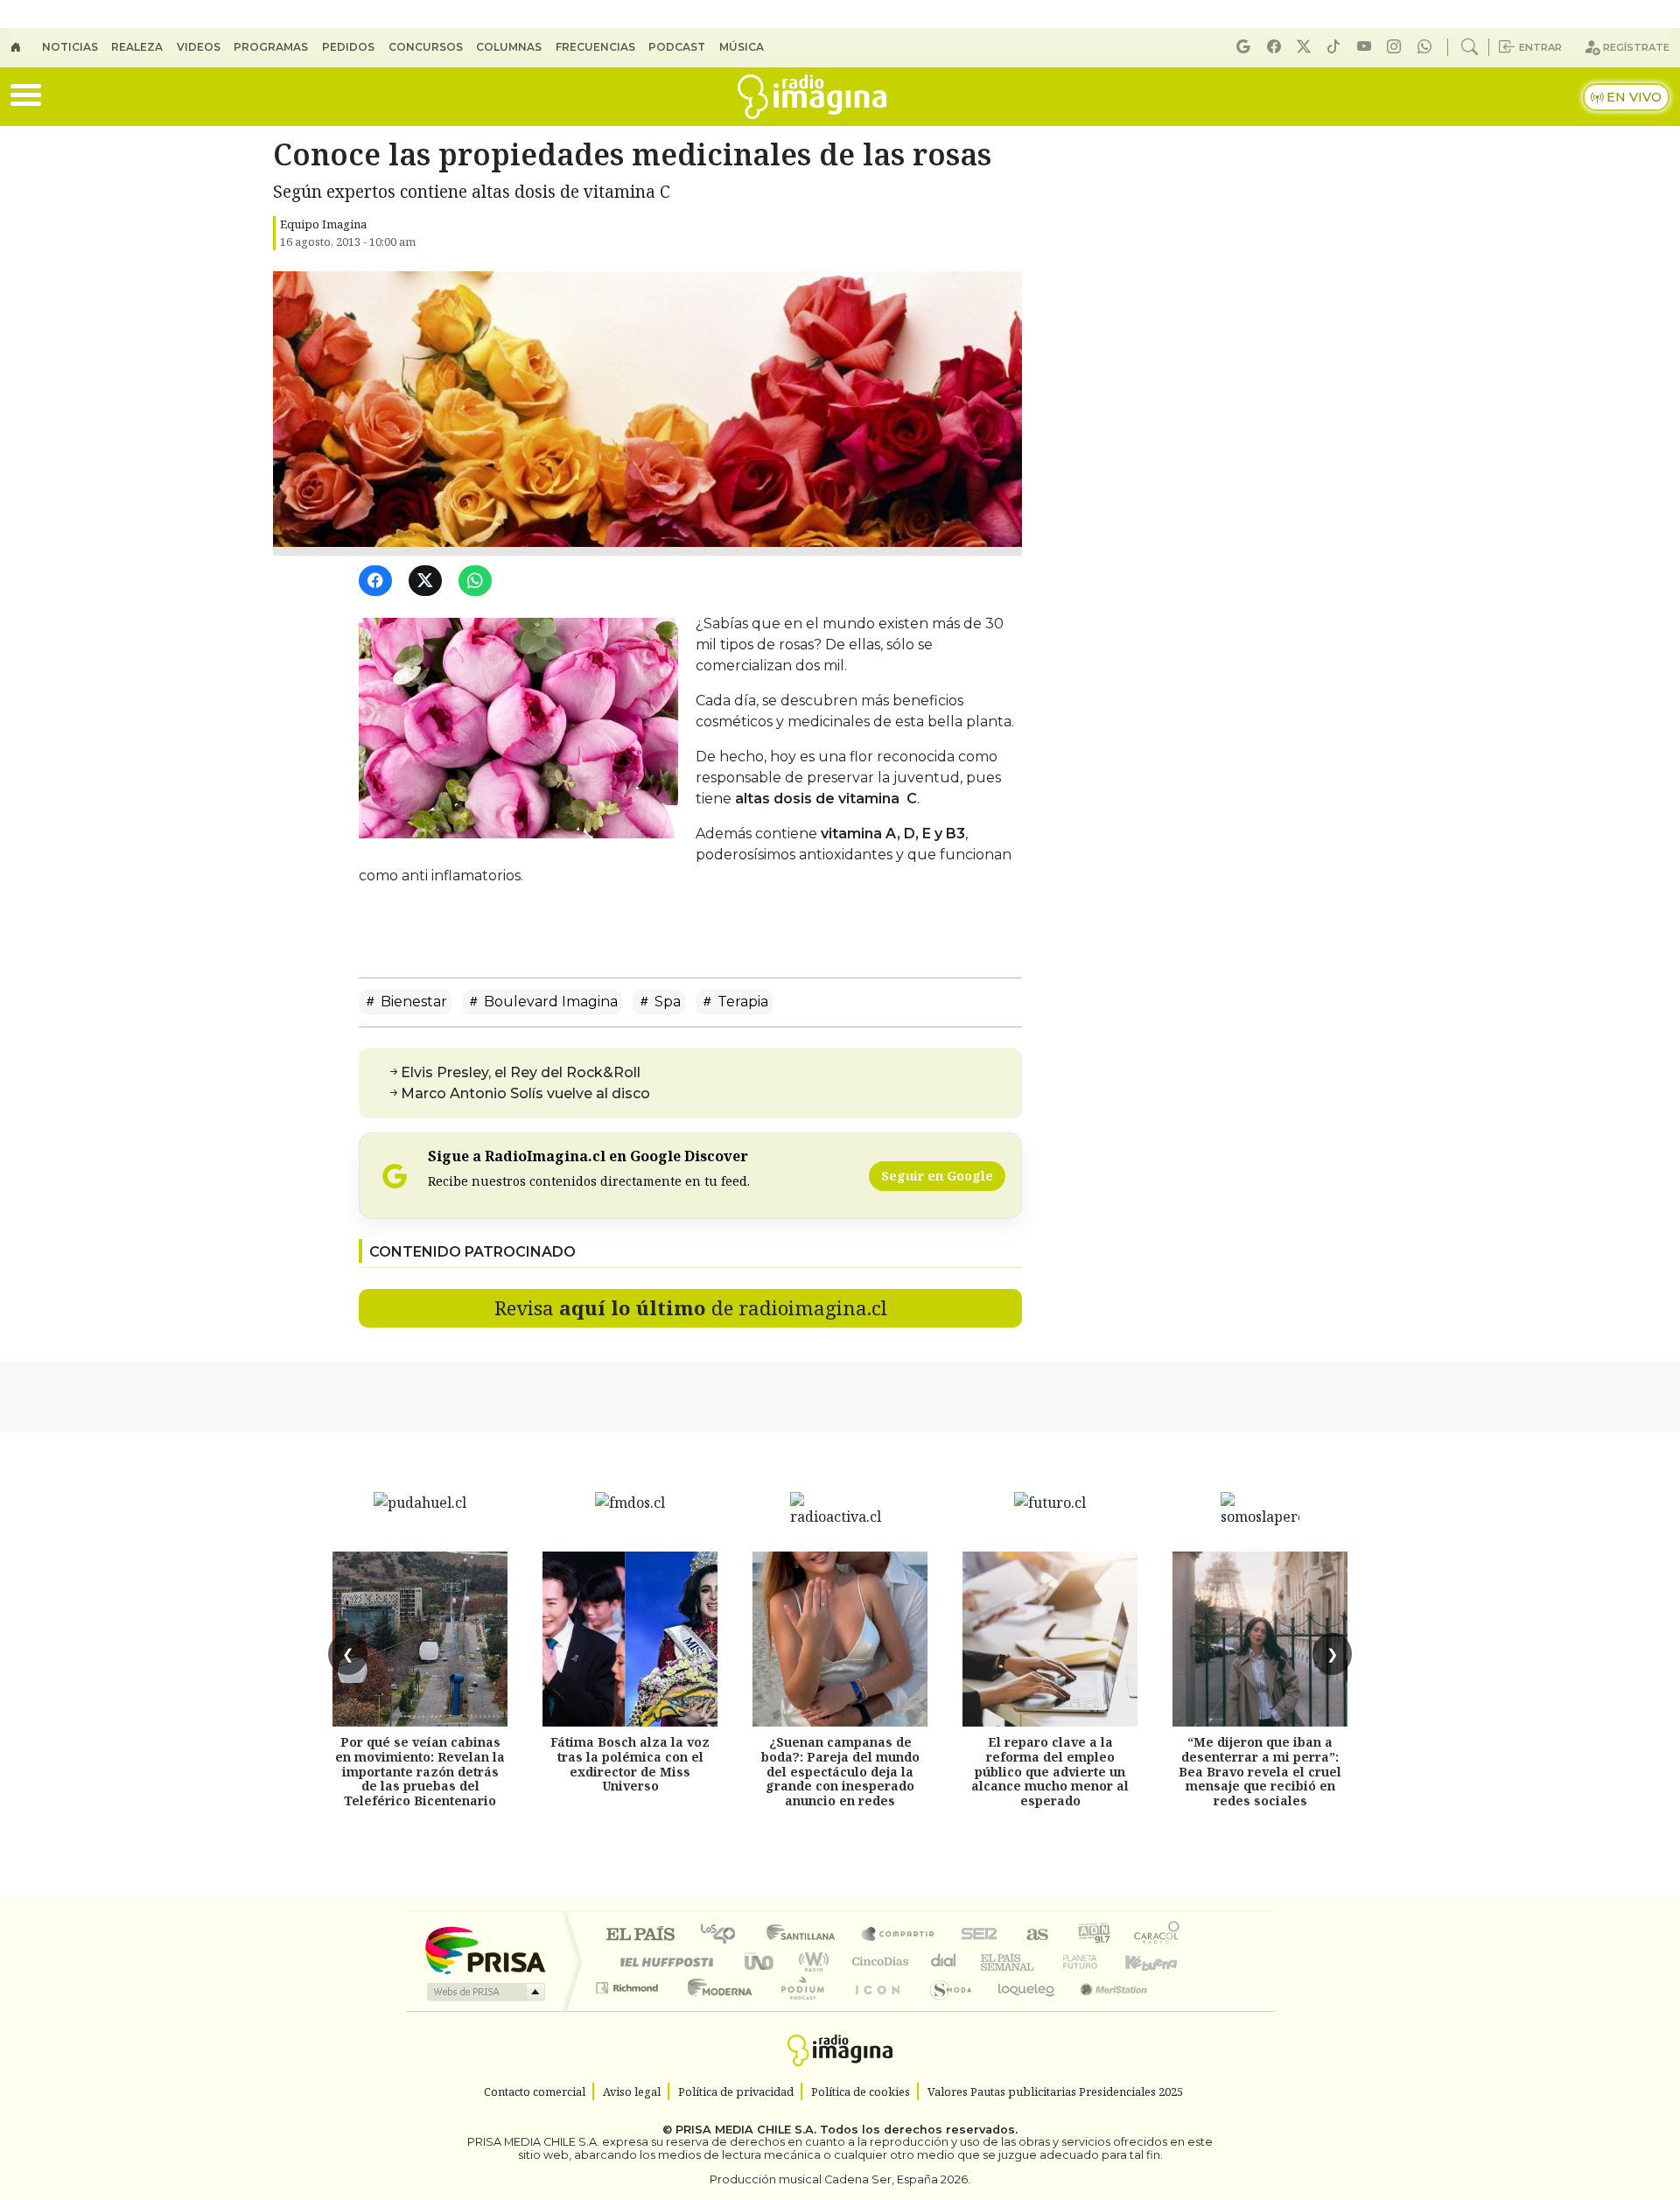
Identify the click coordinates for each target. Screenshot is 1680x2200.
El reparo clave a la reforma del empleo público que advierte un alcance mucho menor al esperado (1050, 1771)
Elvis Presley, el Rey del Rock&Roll (521, 1072)
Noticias (70, 47)
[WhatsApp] (478, 582)
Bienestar (412, 1002)
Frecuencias (595, 47)
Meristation (1104, 2010)
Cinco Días (878, 1962)
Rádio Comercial (1183, 2010)
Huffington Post (663, 1962)
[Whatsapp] (1427, 47)
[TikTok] (1336, 47)
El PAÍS (640, 1935)
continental (944, 1962)
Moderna (715, 2010)
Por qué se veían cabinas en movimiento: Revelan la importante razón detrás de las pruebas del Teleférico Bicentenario (420, 1771)
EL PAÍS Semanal (991, 1962)
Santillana (806, 1935)
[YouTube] (1367, 47)
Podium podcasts (629, 1983)
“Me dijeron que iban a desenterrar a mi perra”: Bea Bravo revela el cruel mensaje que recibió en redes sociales (1260, 1771)
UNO (760, 1962)
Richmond (629, 2010)
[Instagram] (1396, 47)
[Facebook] (1277, 47)
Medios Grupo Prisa (484, 1992)
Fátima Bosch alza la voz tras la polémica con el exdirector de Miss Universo (630, 1764)
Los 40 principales (724, 1935)
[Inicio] (26, 47)
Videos (199, 47)
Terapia (741, 1002)
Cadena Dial (1096, 1962)
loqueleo (1020, 2010)
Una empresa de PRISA (485, 1949)
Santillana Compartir (899, 1935)
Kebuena (1159, 1962)
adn (1092, 1935)
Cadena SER (979, 1935)
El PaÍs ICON (874, 2010)
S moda (945, 2010)
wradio (811, 1962)
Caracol (1157, 1935)
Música (742, 47)
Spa (666, 1002)
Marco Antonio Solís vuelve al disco (525, 1093)
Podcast (677, 47)
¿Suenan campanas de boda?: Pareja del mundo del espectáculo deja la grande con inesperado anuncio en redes (840, 1771)
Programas (271, 47)
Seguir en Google (937, 1176)
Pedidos (348, 47)
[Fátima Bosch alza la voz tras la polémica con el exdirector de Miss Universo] (630, 1639)
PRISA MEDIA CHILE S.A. (746, 2130)
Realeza (137, 47)
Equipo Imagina (323, 224)
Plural (798, 2010)
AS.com (1035, 1935)
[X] (1306, 47)
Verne (1043, 1962)
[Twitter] (428, 582)
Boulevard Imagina (549, 1002)
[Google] (1246, 47)
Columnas (509, 47)
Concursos (426, 47)
